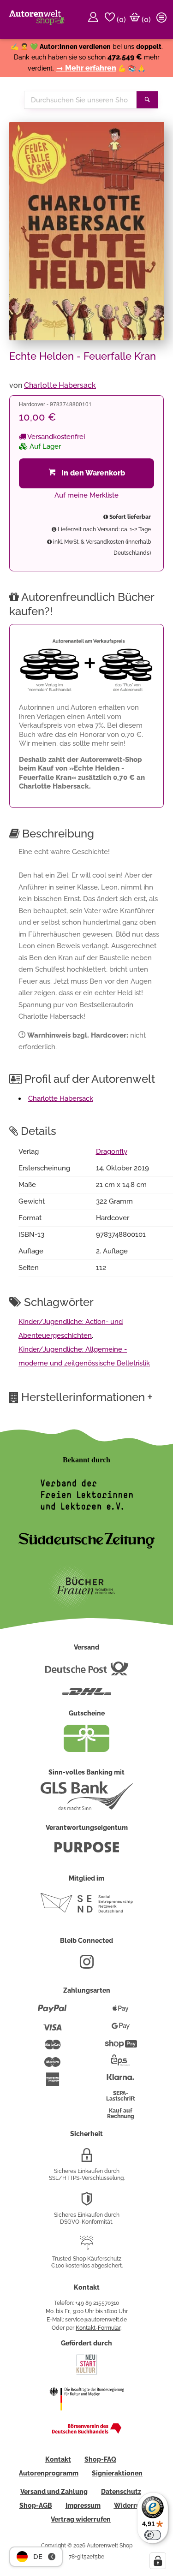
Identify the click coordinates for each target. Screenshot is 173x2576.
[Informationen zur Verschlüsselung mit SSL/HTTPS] (87, 2159)
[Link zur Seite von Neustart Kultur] (87, 2374)
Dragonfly (112, 1151)
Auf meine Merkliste (86, 495)
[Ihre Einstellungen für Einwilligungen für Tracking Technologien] (158, 2561)
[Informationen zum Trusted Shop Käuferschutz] (87, 2246)
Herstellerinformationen (87, 1397)
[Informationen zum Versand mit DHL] (87, 1695)
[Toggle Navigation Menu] (163, 19)
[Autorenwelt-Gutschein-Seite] (87, 1750)
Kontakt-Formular (98, 2328)
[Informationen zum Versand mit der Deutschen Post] (87, 1672)
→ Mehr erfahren (86, 68)
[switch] (153, 2535)
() (120, 20)
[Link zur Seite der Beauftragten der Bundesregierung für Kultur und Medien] (87, 2416)
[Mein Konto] (95, 19)
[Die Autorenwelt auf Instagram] (87, 1965)
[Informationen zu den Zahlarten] (52, 2012)
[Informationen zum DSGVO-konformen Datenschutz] (87, 2202)
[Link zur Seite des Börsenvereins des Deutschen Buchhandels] (87, 2432)
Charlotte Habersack (60, 385)
